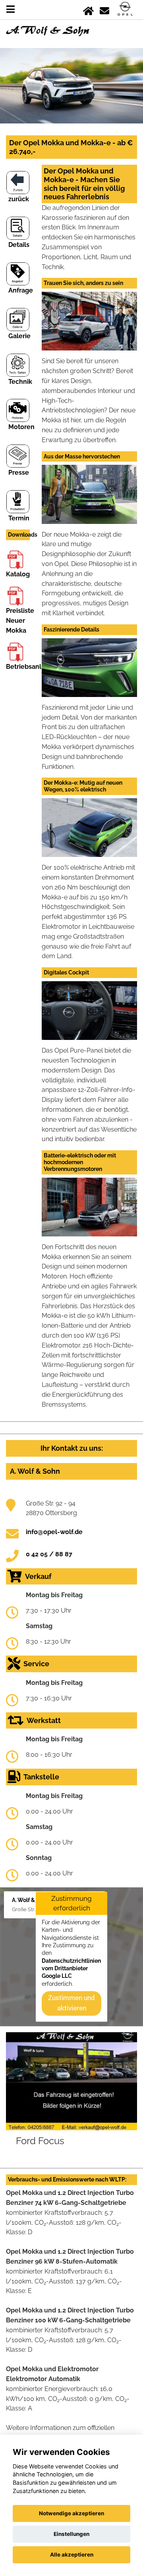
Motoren (21, 427)
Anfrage (21, 290)
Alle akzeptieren (72, 2555)
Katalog (18, 574)
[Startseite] (88, 9)
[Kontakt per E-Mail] (104, 9)
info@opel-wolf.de (54, 1532)
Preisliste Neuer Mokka (20, 621)
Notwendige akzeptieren (71, 2513)
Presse (19, 473)
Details (19, 245)
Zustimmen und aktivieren (71, 2003)
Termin (19, 518)
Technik (20, 382)
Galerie (19, 336)
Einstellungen (71, 2534)
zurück (19, 199)
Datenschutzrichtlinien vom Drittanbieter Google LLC (71, 1969)
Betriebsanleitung (34, 667)
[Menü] (11, 9)
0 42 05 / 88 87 (49, 1554)
